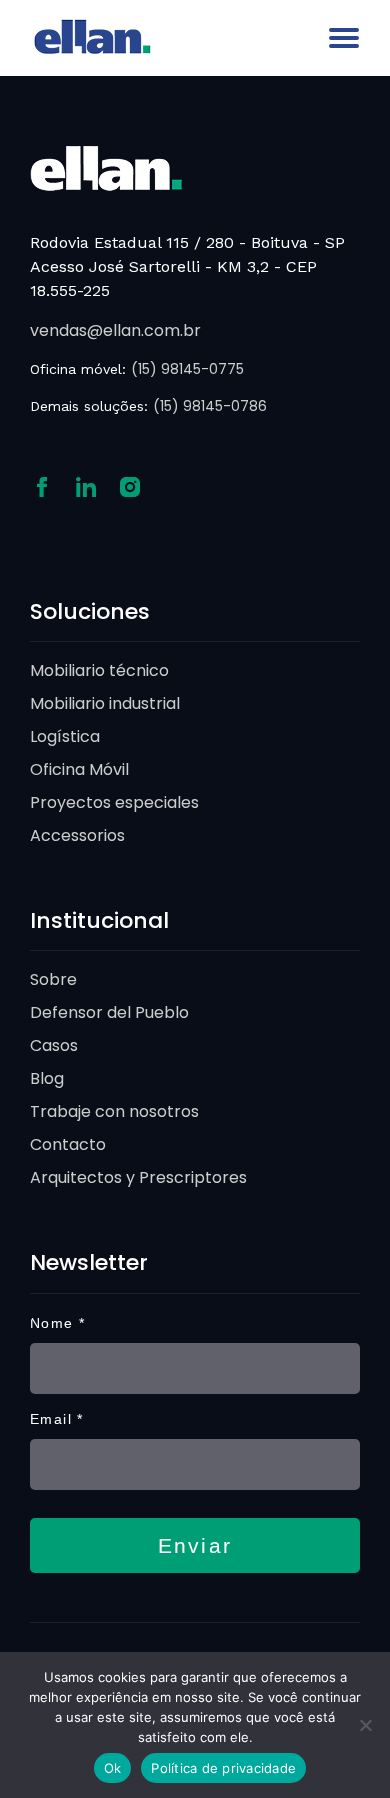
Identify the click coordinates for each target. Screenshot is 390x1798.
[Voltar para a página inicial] (106, 166)
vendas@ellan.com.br (115, 330)
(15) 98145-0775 (187, 369)
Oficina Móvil (79, 769)
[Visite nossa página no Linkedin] (86, 485)
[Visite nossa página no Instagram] (130, 485)
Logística (65, 736)
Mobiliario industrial (105, 703)
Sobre (53, 979)
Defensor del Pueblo (109, 1012)
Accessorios (77, 835)
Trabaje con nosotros (114, 1111)
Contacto (68, 1144)
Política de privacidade (223, 1768)
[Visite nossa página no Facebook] (42, 485)
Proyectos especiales (114, 802)
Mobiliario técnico (99, 670)
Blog (47, 1078)
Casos (54, 1045)
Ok (113, 1768)
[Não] (365, 1725)
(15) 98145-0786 (210, 406)
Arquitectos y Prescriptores (138, 1177)
